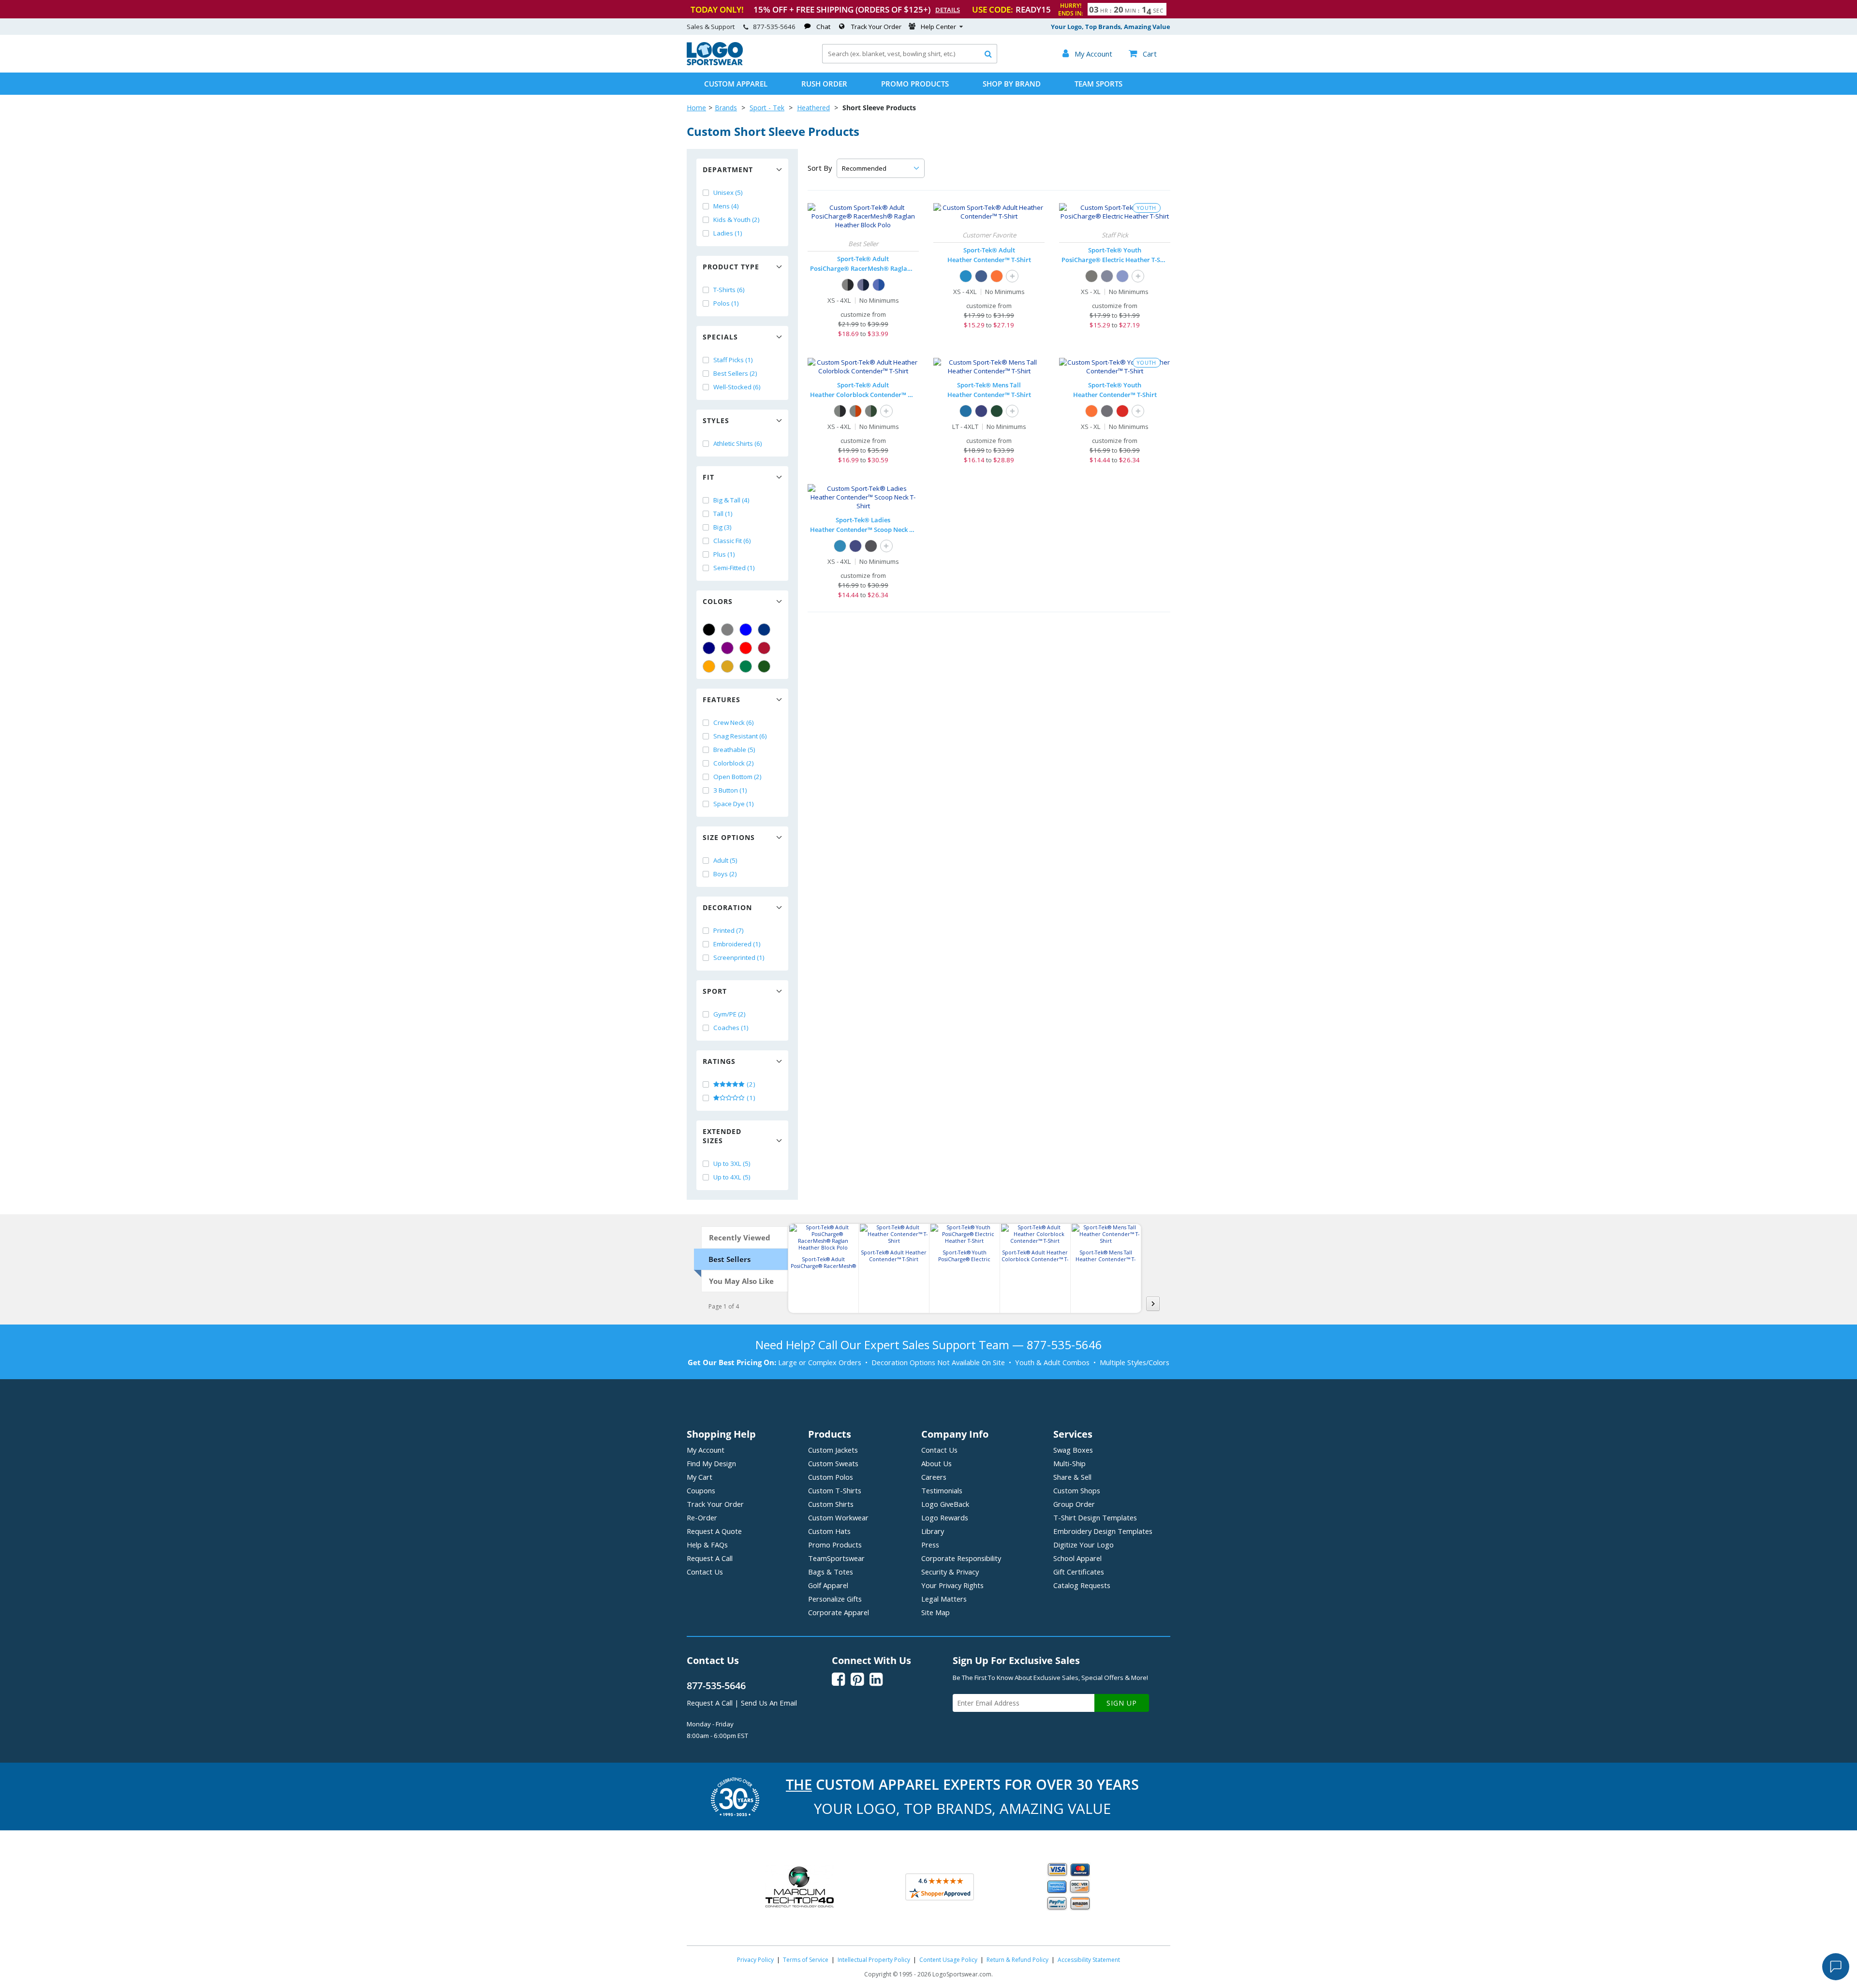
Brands (726, 108)
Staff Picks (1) (733, 360)
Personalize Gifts (835, 1599)
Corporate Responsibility (961, 1558)
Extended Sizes (722, 1136)
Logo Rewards (945, 1517)
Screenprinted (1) (739, 957)
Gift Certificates (1079, 1572)
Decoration (727, 907)
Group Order (1074, 1504)
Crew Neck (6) (734, 722)
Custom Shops (1077, 1490)
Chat (823, 27)
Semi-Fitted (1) (734, 568)
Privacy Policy (755, 1960)
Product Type (731, 267)
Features (722, 699)
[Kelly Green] (746, 666)
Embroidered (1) (737, 944)
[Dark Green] (764, 666)
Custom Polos (831, 1477)
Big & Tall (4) (731, 500)
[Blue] (746, 630)
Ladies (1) (728, 233)
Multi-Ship (1069, 1463)
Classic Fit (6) (732, 541)
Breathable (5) (734, 750)
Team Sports (1098, 84)
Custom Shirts (831, 1504)
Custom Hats (829, 1531)
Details (948, 10)
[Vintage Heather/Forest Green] (871, 411)
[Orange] (709, 666)
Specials (720, 337)
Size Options (729, 837)
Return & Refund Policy (1017, 1960)
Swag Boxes (1073, 1450)
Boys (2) (725, 874)
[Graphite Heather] (1107, 411)
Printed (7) (729, 930)
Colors (718, 601)
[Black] (709, 630)
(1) (750, 1098)
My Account (706, 1450)
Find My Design (711, 1463)
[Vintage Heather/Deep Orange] (855, 411)
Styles (716, 420)
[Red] (746, 648)
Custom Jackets (833, 1450)
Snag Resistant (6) (740, 736)
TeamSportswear (836, 1558)
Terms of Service (806, 1960)
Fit (708, 477)
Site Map (936, 1612)
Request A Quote (714, 1531)
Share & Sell (1072, 1477)
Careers (934, 1477)
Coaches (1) (731, 1028)
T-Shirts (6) (729, 290)
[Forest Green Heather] (997, 411)
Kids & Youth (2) (737, 220)
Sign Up (1122, 1703)
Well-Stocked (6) (737, 387)
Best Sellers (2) (735, 373)
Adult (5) (725, 860)
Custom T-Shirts (835, 1490)
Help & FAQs (707, 1545)
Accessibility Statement (1089, 1960)
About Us (936, 1463)
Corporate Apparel (839, 1612)
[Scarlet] (764, 648)
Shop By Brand (1012, 84)
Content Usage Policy (948, 1960)
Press (930, 1545)
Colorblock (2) (734, 763)
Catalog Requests (1082, 1585)
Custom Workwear (838, 1517)
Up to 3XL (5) (732, 1163)
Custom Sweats (833, 1463)
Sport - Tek (767, 108)
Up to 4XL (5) (732, 1177)
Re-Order (702, 1517)
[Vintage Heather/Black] (840, 411)
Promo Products (915, 84)
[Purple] (727, 648)
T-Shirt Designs (1095, 1517)
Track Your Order (876, 27)
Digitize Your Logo (1083, 1545)
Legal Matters (944, 1599)
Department (728, 169)
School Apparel (1077, 1558)
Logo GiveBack (945, 1504)
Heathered (813, 108)
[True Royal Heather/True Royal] (879, 285)
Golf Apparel (828, 1585)
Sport (715, 991)
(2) (750, 1084)
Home (696, 108)
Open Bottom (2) (737, 777)
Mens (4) (726, 206)
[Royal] (764, 630)
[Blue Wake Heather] (966, 276)
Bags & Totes (831, 1572)
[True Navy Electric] (1107, 276)
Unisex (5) (728, 192)
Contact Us (705, 1572)
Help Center (938, 27)
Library (933, 1531)
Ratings (719, 1061)
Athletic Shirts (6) (738, 443)
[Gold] (727, 666)
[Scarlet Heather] (1122, 411)
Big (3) (722, 527)
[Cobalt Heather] (981, 276)
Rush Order (824, 84)
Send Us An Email (769, 1703)
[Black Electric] (1091, 276)
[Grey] (727, 630)
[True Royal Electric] (1122, 276)
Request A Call (710, 1558)
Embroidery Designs (1103, 1531)
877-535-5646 (774, 27)
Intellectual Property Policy (874, 1960)
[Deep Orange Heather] (997, 276)
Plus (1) (724, 554)
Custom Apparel (736, 84)
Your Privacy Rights (952, 1585)
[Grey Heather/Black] (848, 285)
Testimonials (942, 1490)
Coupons (701, 1490)
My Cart (700, 1477)
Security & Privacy (950, 1572)
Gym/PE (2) (730, 1014)
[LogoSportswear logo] (715, 63)
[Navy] (709, 648)
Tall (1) (723, 514)
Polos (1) (726, 303)
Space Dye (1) (734, 804)
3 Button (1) (730, 790)
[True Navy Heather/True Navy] (863, 285)
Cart (1143, 54)
